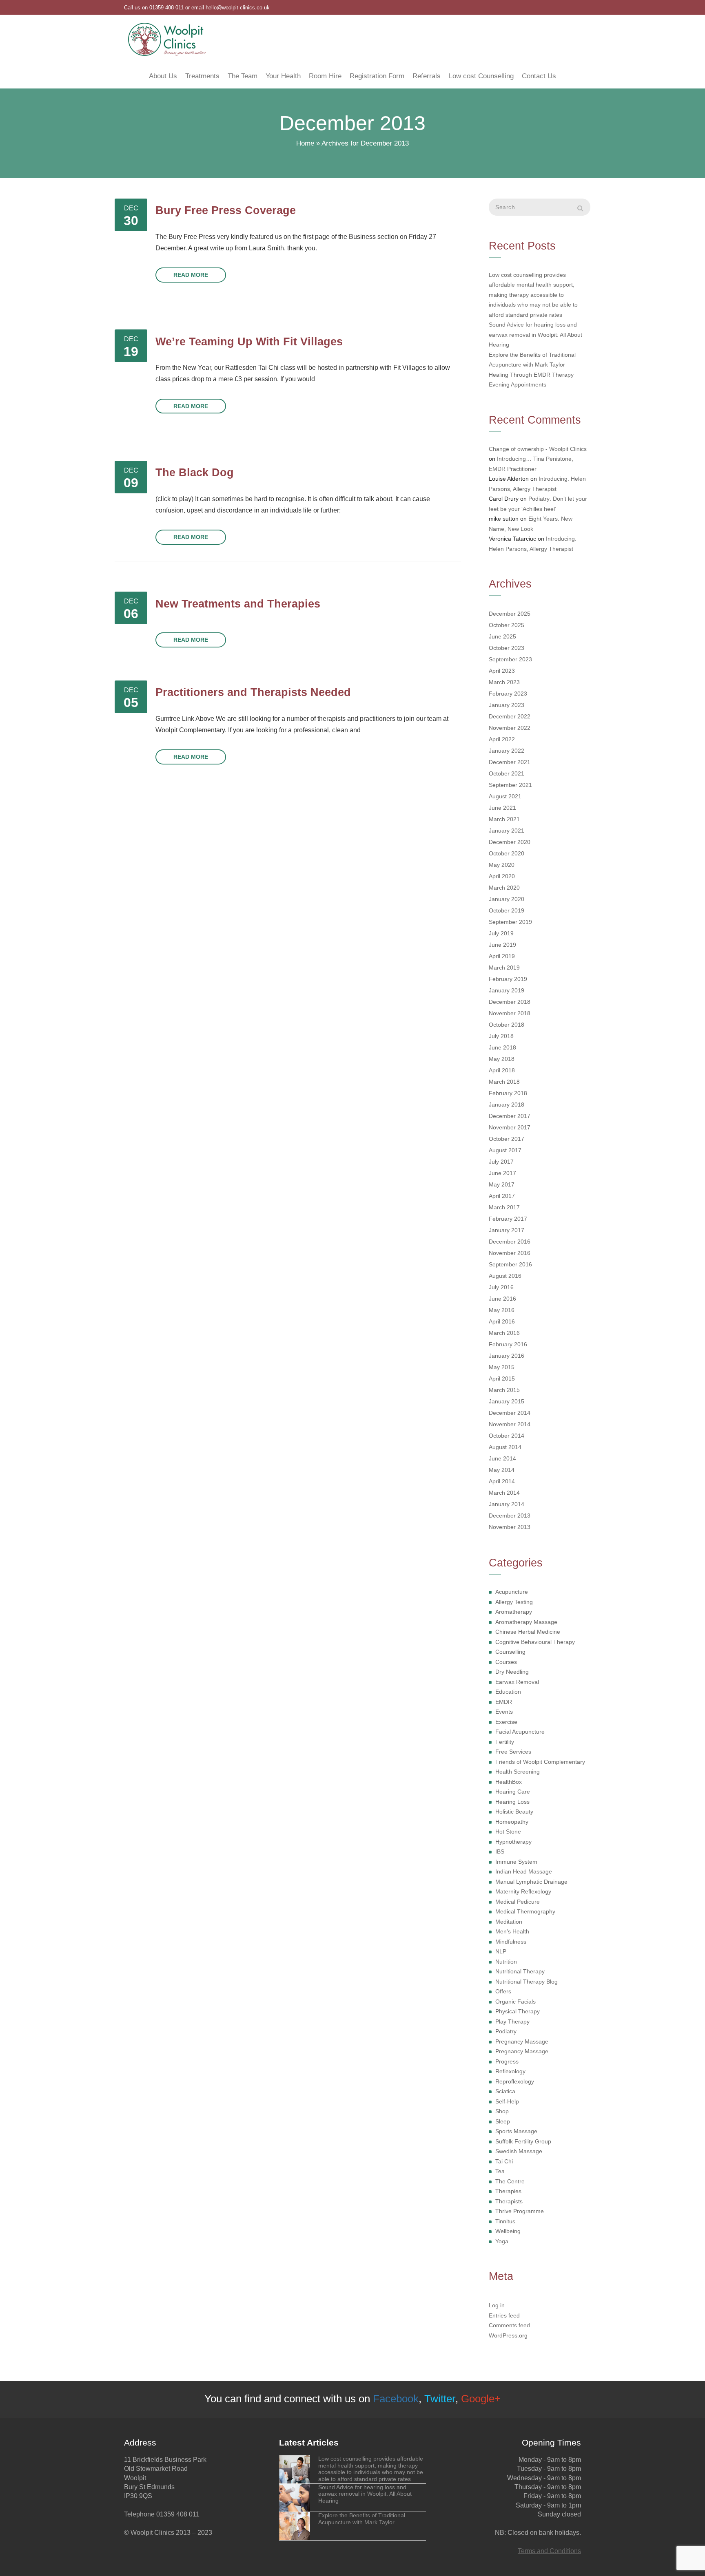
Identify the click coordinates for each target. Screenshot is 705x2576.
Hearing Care (513, 1792)
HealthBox (509, 1782)
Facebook (396, 2399)
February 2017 (508, 1219)
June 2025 (502, 636)
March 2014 (504, 1493)
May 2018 (502, 1059)
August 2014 (505, 1447)
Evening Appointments (518, 384)
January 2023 (507, 705)
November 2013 (510, 1527)
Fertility (505, 1742)
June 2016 (502, 1299)
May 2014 (502, 1470)
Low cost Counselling (481, 76)
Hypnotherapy (513, 1842)
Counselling (510, 1652)
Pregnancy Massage (522, 2041)
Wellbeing (508, 2231)
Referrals (427, 76)
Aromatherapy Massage (526, 1622)
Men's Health (512, 1931)
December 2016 (510, 1242)
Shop (502, 2111)
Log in (497, 2305)
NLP (501, 1951)
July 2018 (501, 1036)
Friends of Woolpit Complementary (540, 1762)
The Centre (510, 2181)
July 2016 (501, 1287)
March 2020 (504, 888)
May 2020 (502, 865)
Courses (506, 1662)
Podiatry (506, 2031)
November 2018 (510, 1013)
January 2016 (507, 1356)
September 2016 (510, 1264)
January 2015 (507, 1401)
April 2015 (502, 1379)
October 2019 (507, 910)
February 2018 (508, 1093)
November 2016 (510, 1253)
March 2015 (504, 1390)
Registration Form (377, 76)
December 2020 (510, 842)
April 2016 (502, 1321)
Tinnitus (505, 2221)
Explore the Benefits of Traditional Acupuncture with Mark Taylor (532, 360)
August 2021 (505, 796)
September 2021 (510, 785)
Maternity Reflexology (523, 1891)
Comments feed (509, 2325)
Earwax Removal (517, 1682)
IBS (500, 1851)
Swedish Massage (519, 2151)
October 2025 (507, 625)
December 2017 (510, 1116)
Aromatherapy (514, 1612)
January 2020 (507, 899)
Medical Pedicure (518, 1902)
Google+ (481, 2399)
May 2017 (502, 1184)
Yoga (502, 2241)
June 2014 (502, 1458)
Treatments (202, 76)
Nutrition (506, 1962)
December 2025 (510, 614)
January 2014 (507, 1504)
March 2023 (504, 682)
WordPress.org (508, 2335)
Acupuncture (512, 1592)
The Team (243, 76)
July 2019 (501, 933)
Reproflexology (515, 2081)
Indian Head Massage (524, 1871)
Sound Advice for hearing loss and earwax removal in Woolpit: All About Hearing (535, 335)
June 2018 (502, 1047)
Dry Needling (512, 1672)
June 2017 (502, 1173)
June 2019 (502, 945)
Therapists (509, 2201)
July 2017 (501, 1162)
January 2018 (507, 1105)
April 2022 (502, 739)
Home (305, 143)
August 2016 (505, 1276)
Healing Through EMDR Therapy (531, 375)
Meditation (509, 1922)
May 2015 (502, 1367)
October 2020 (507, 853)
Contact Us (539, 76)
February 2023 (508, 694)
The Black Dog (195, 472)
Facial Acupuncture (520, 1732)
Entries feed (504, 2315)
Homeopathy (512, 1822)
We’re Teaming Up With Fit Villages (249, 341)
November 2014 (510, 1424)
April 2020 (502, 876)
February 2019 (508, 979)
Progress (507, 2061)
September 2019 (510, 922)
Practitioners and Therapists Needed (253, 692)
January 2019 (507, 990)
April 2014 (502, 1481)
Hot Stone (508, 1831)
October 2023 (507, 648)
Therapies (508, 2191)
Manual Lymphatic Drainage (531, 1882)
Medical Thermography (525, 1911)
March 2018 (504, 1082)
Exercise (506, 1722)
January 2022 (507, 751)
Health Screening (518, 1772)
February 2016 (508, 1344)
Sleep (503, 2121)
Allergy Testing (514, 1602)
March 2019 (504, 968)
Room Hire (325, 76)
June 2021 (502, 808)
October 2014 (507, 1436)
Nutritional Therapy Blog (527, 1982)
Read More (191, 275)
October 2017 (507, 1139)
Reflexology (510, 2071)
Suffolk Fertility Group (523, 2141)
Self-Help (507, 2101)
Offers (503, 1991)
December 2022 (510, 716)
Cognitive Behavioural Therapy (535, 1642)
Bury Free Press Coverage (226, 210)
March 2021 (504, 819)
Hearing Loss (512, 1802)
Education (508, 1692)
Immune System (516, 1862)
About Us (163, 76)
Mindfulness (511, 1942)
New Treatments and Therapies (238, 604)
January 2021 (507, 831)
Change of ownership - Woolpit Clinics (538, 449)
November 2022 (510, 728)
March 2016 (504, 1333)
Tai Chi (504, 2161)
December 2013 (510, 1516)
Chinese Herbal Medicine (528, 1632)
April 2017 (502, 1196)
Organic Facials (515, 2002)
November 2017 (510, 1127)
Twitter (440, 2399)
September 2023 (510, 659)
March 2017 (504, 1207)
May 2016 (502, 1310)
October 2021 (507, 773)
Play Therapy (512, 2021)
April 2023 (502, 671)
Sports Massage (516, 2131)
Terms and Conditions (549, 2551)
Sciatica (505, 2091)
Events (504, 1712)
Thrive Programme (520, 2211)
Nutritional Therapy (520, 1971)
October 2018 (507, 1025)
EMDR (504, 1702)
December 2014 (510, 1413)
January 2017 (507, 1230)
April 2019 (502, 956)
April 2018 (502, 1070)
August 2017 (505, 1150)
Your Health (283, 76)
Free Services (513, 1752)
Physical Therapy (518, 2011)
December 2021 (510, 762)
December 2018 (510, 1002)
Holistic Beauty (514, 1812)
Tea (500, 2171)
